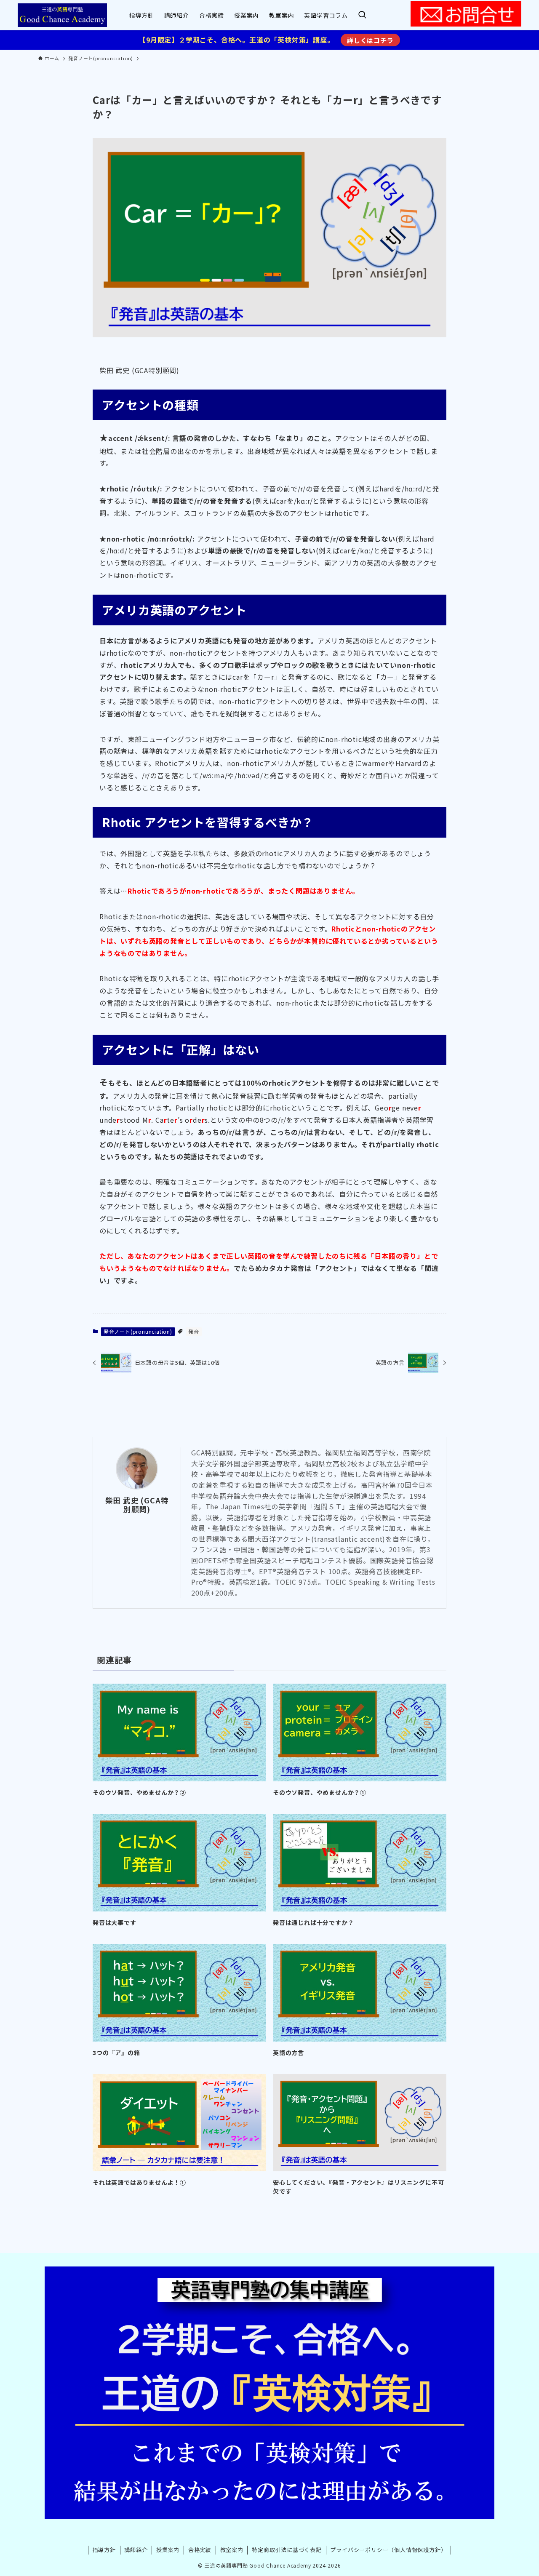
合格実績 (200, 2550)
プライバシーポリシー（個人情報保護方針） (388, 2550)
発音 (194, 1331)
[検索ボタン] (362, 15)
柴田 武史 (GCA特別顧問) (137, 1505)
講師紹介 (136, 2550)
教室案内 (232, 2550)
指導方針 (104, 2550)
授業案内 (168, 2550)
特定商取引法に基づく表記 (287, 2550)
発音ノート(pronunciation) (138, 1331)
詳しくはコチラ (370, 40)
